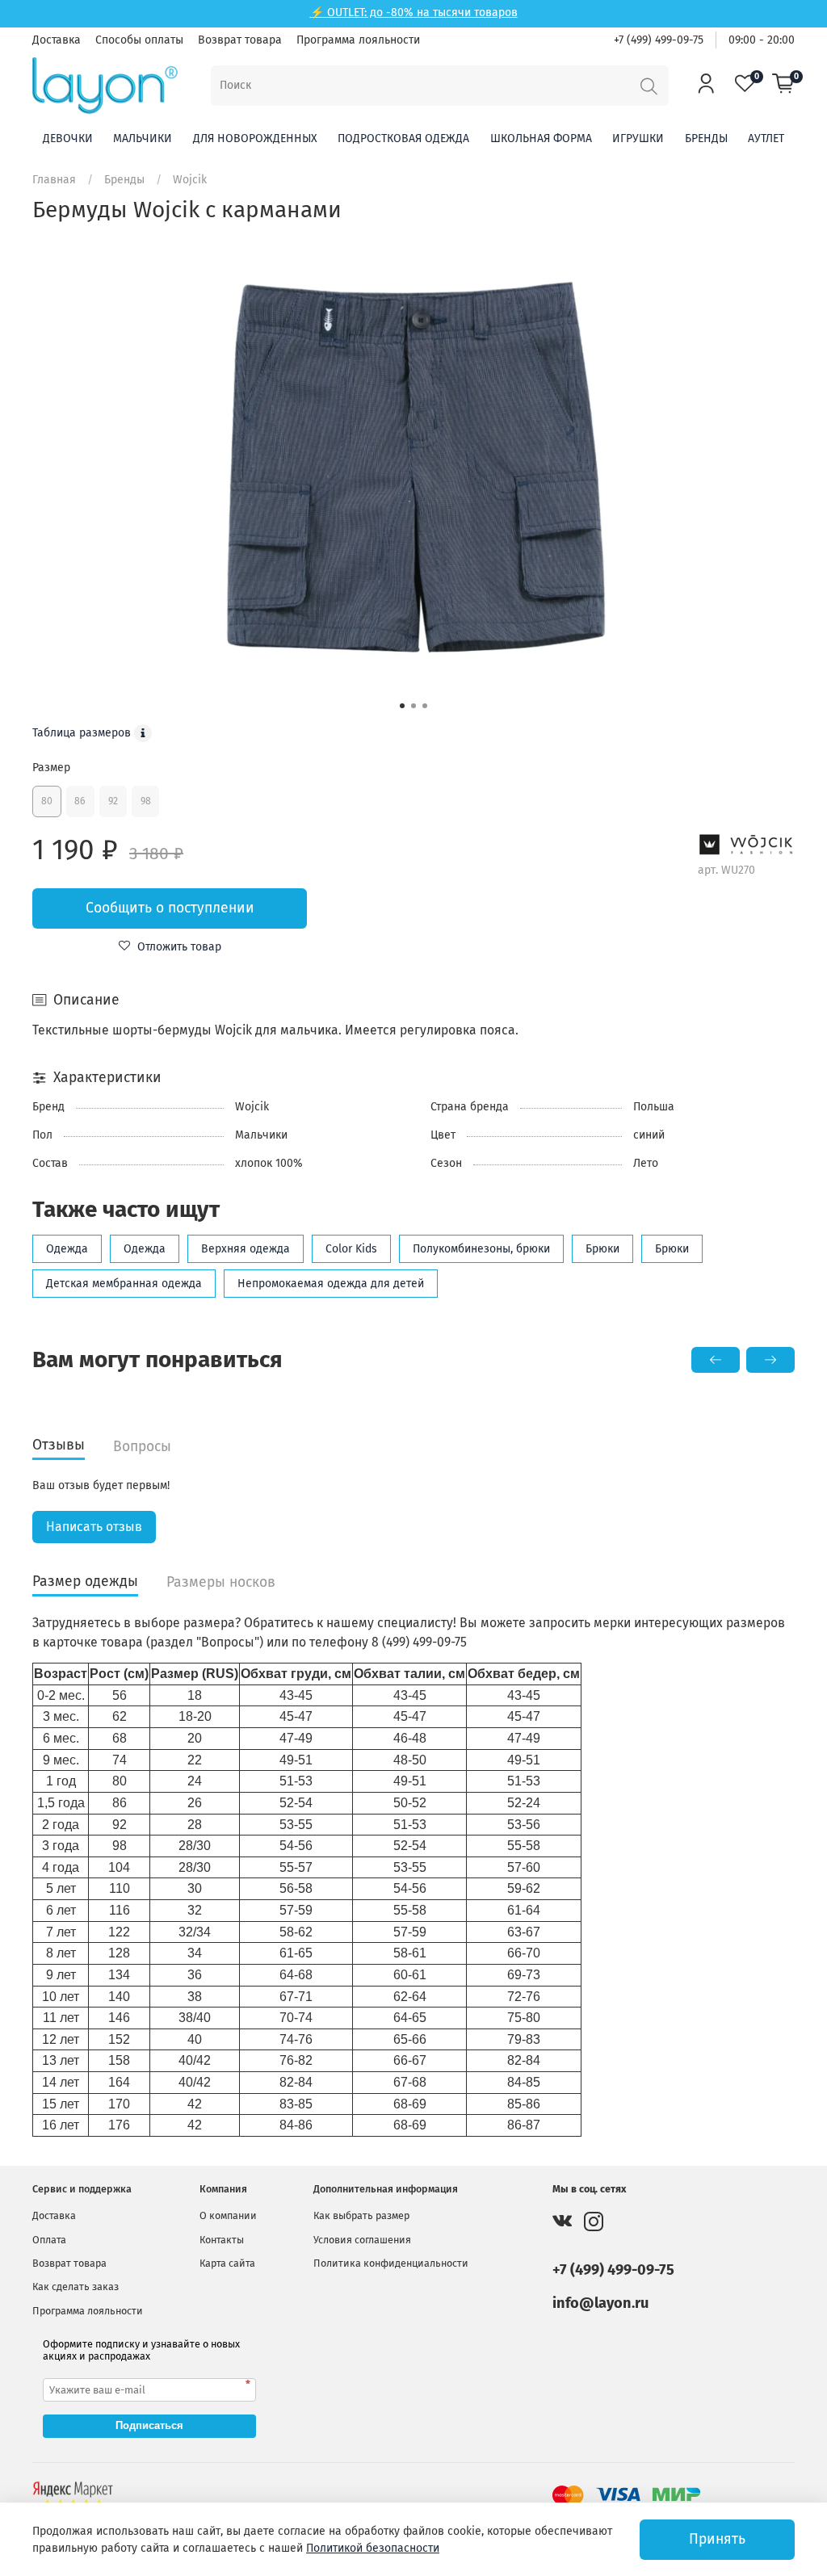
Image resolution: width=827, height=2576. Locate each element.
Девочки (68, 138)
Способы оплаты (139, 40)
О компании (228, 2215)
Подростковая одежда (403, 138)
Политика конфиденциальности (391, 2263)
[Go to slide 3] (425, 706)
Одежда (67, 1249)
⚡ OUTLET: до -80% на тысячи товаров (414, 13)
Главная (54, 180)
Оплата (49, 2240)
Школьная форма (541, 138)
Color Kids (351, 1249)
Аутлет (766, 138)
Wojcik (190, 180)
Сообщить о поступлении (170, 908)
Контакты (222, 2240)
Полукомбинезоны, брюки (481, 1249)
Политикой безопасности (373, 2548)
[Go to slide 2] (413, 706)
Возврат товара (240, 40)
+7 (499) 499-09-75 (659, 40)
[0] (783, 85)
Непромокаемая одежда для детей (331, 1284)
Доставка (57, 40)
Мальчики (143, 138)
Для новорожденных (255, 138)
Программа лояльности (358, 40)
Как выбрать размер (361, 2215)
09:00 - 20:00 (762, 40)
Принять (717, 2539)
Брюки (602, 1249)
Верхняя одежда (246, 1249)
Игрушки (638, 138)
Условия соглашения (362, 2240)
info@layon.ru (600, 2303)
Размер (51, 768)
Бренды (706, 138)
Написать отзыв (94, 1527)
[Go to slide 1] (402, 706)
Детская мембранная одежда (124, 1284)
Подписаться (149, 2425)
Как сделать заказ (76, 2287)
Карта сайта (227, 2263)
